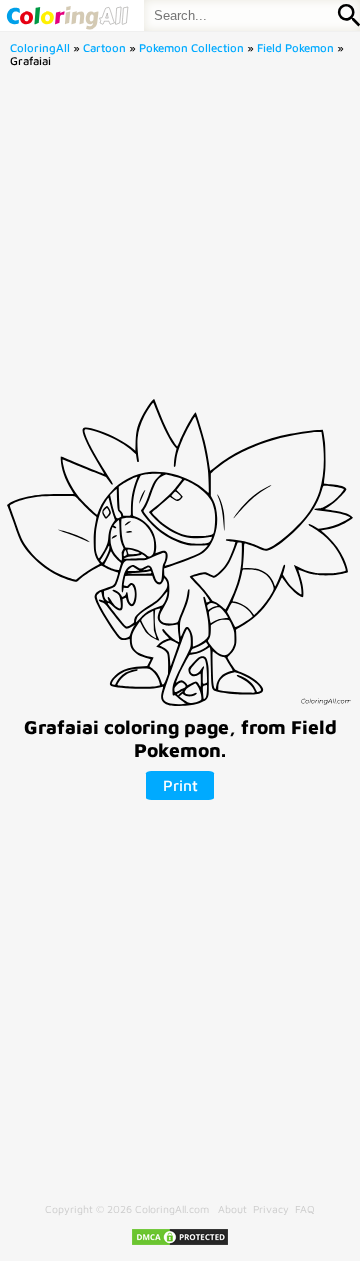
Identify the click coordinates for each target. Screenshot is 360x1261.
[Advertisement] (180, 239)
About (232, 1209)
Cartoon (104, 47)
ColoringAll (40, 47)
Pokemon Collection (191, 47)
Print (180, 785)
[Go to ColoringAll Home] (67, 15)
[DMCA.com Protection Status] (180, 1243)
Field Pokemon (295, 47)
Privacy (271, 1209)
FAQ (305, 1209)
